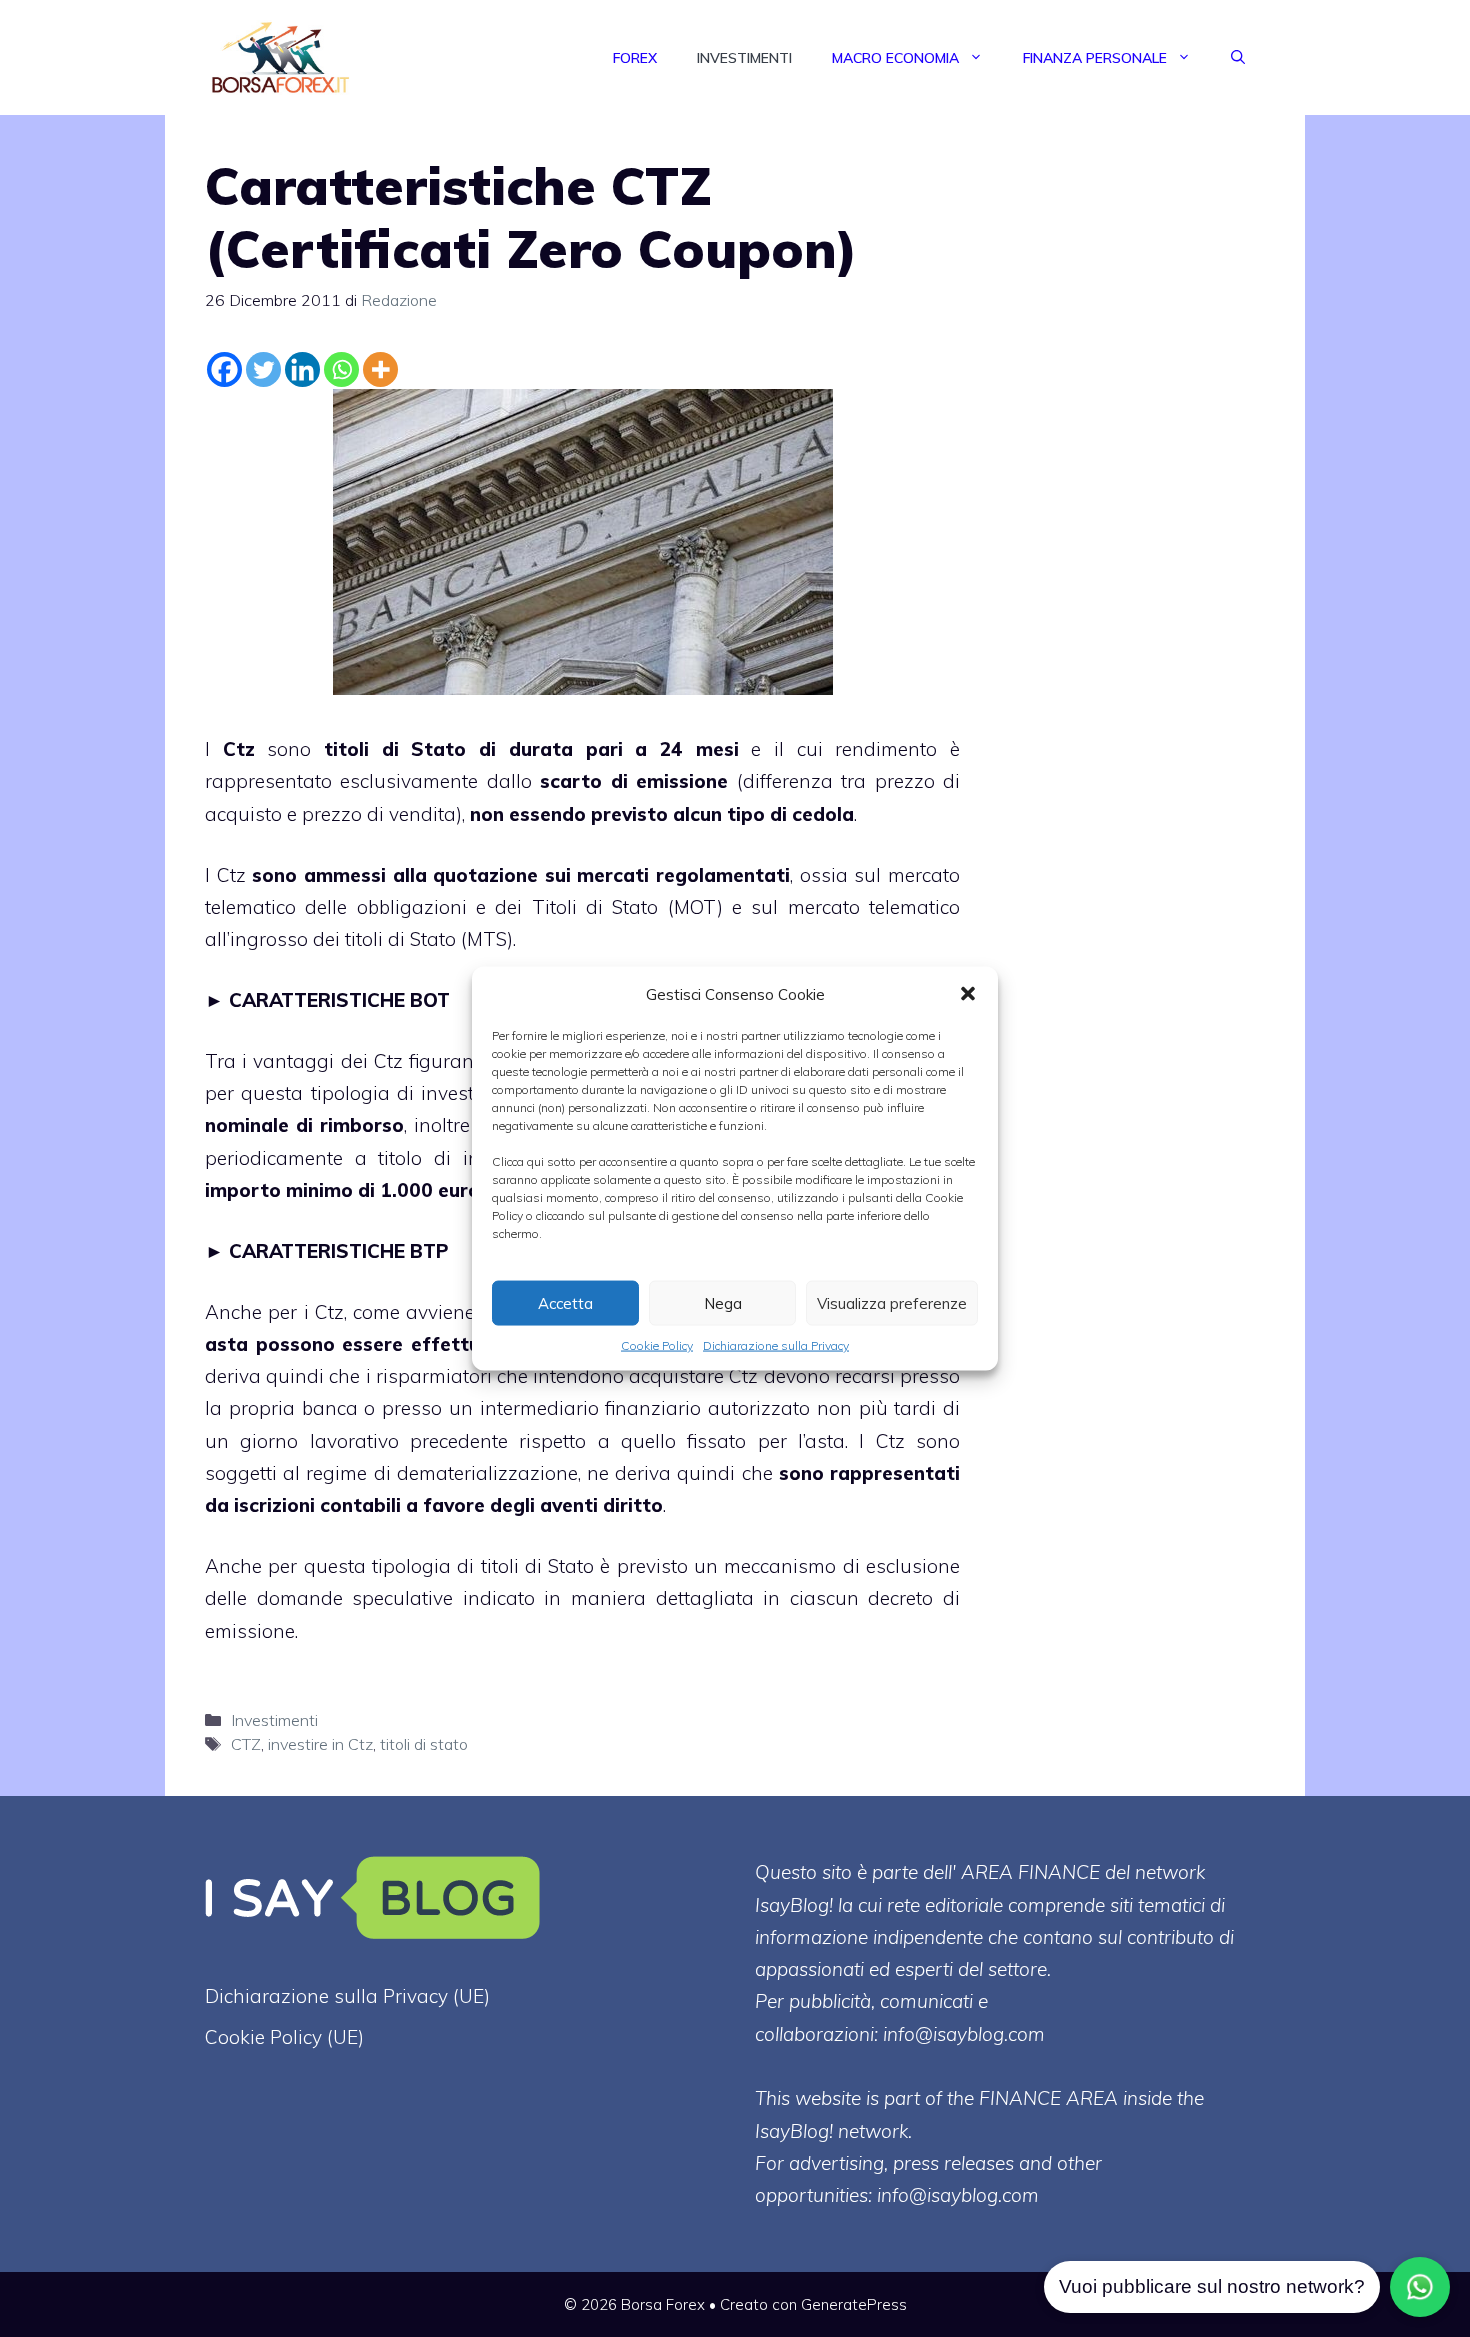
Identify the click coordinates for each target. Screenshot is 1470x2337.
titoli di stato (424, 1744)
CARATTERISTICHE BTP (338, 1251)
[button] (968, 994)
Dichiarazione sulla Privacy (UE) (347, 1996)
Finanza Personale (1095, 58)
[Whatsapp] (341, 369)
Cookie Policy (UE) (284, 2037)
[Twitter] (263, 369)
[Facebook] (224, 369)
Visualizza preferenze (892, 1302)
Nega (723, 1302)
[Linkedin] (302, 369)
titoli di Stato (395, 749)
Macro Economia (895, 58)
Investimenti (744, 58)
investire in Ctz (320, 1744)
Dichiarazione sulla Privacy (776, 1345)
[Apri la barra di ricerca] (1238, 58)
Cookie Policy (657, 1345)
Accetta (565, 1302)
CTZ (246, 1744)
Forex (635, 58)
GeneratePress (854, 2304)
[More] (380, 369)
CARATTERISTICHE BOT (339, 1000)
